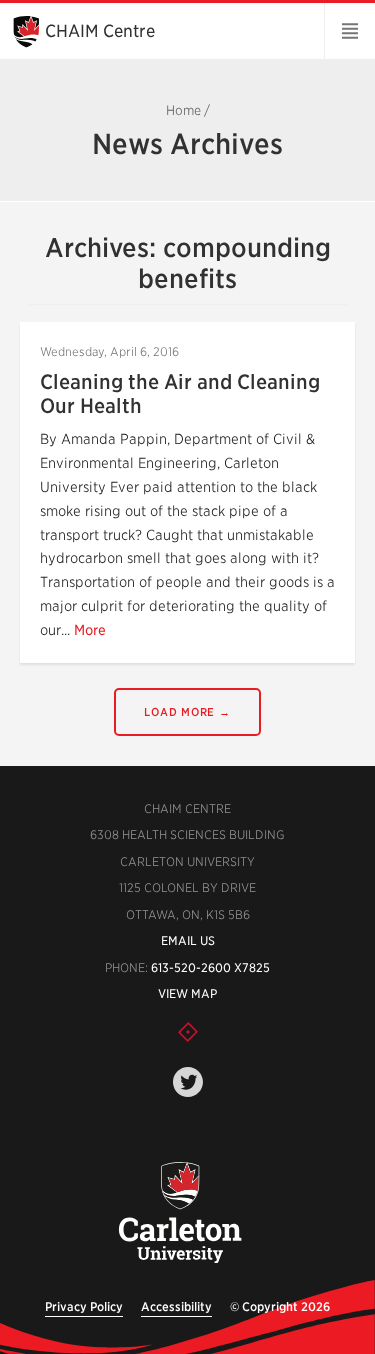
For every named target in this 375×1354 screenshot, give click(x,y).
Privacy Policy (84, 1306)
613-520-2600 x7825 (210, 967)
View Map (187, 993)
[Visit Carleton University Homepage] (180, 1213)
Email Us (188, 940)
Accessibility (176, 1306)
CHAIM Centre (100, 31)
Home (183, 110)
